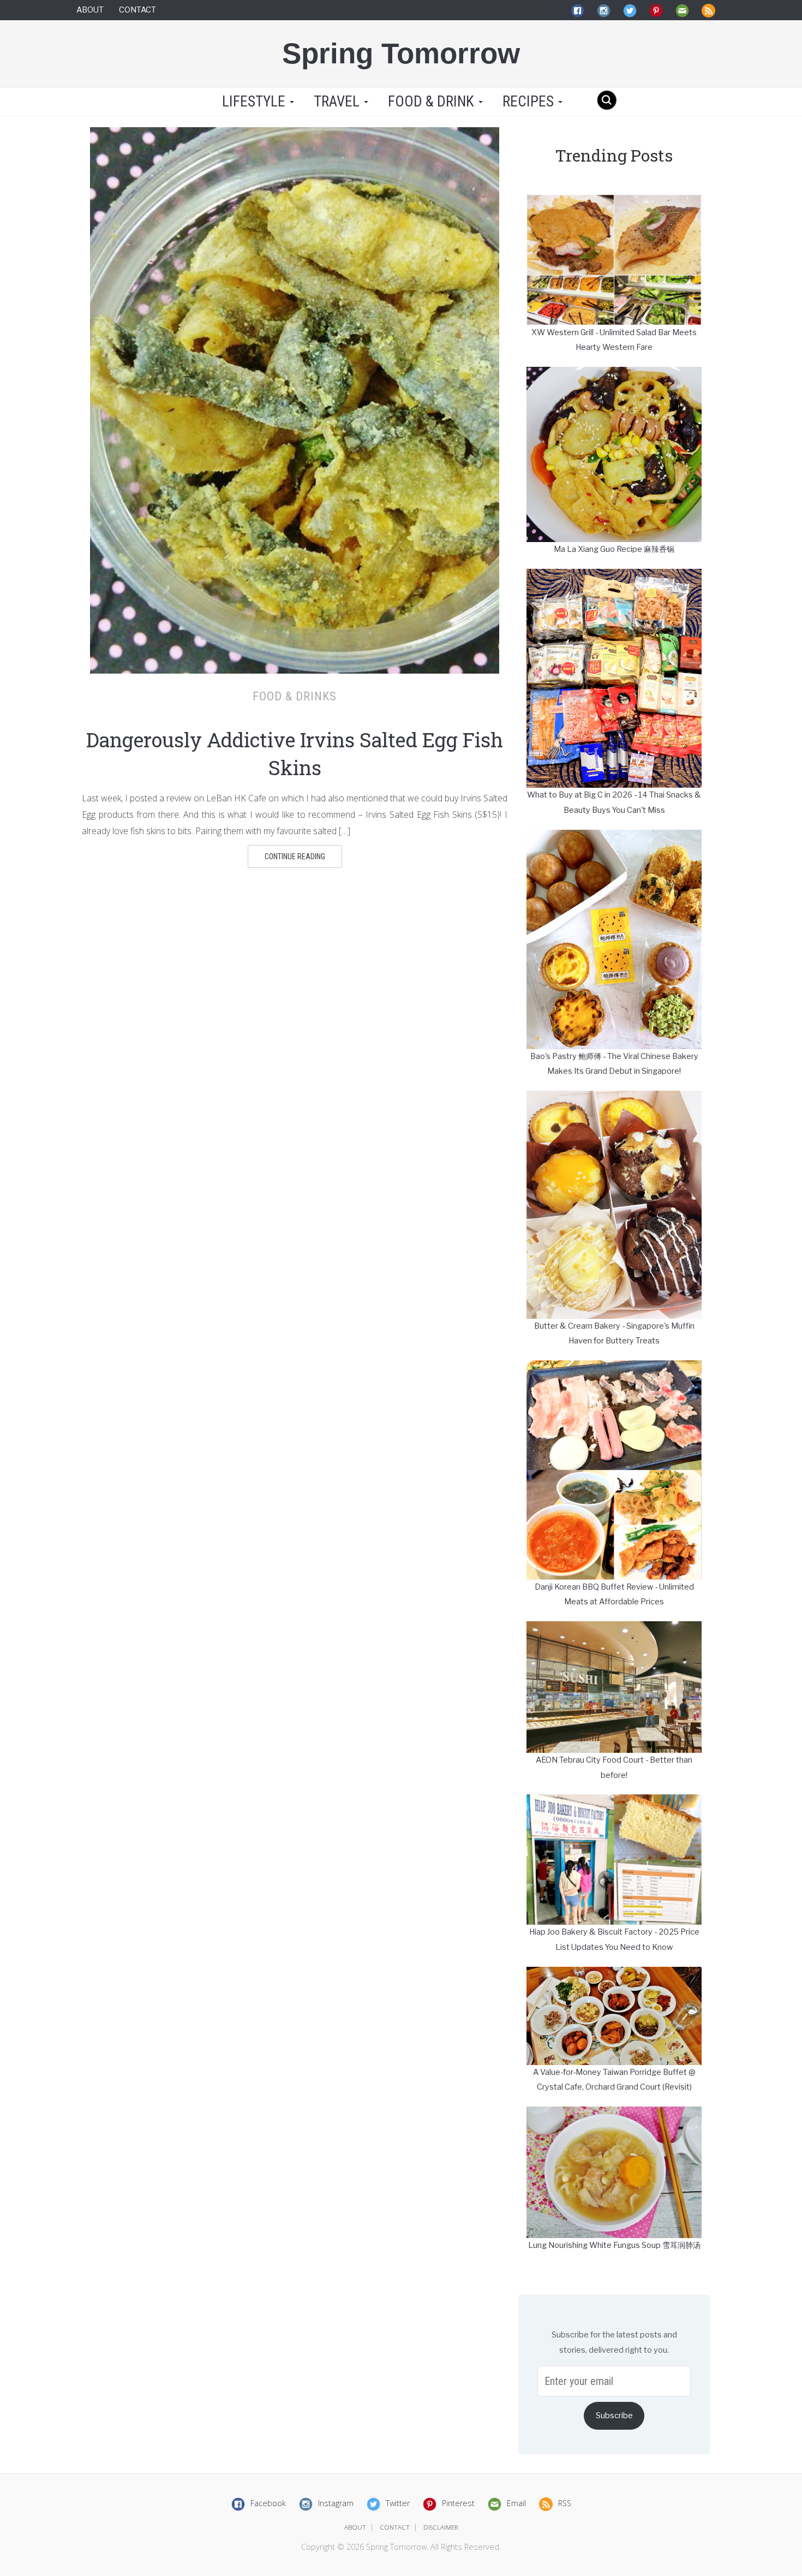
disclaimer (441, 2527)
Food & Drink (433, 102)
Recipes (530, 102)
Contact (137, 10)
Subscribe (614, 2416)
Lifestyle (254, 102)
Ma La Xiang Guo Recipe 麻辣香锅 (614, 549)
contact (395, 2527)
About (90, 10)
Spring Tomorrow (401, 53)
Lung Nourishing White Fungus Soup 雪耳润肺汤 (614, 2245)
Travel (338, 102)
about (355, 2527)
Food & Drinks (295, 696)
